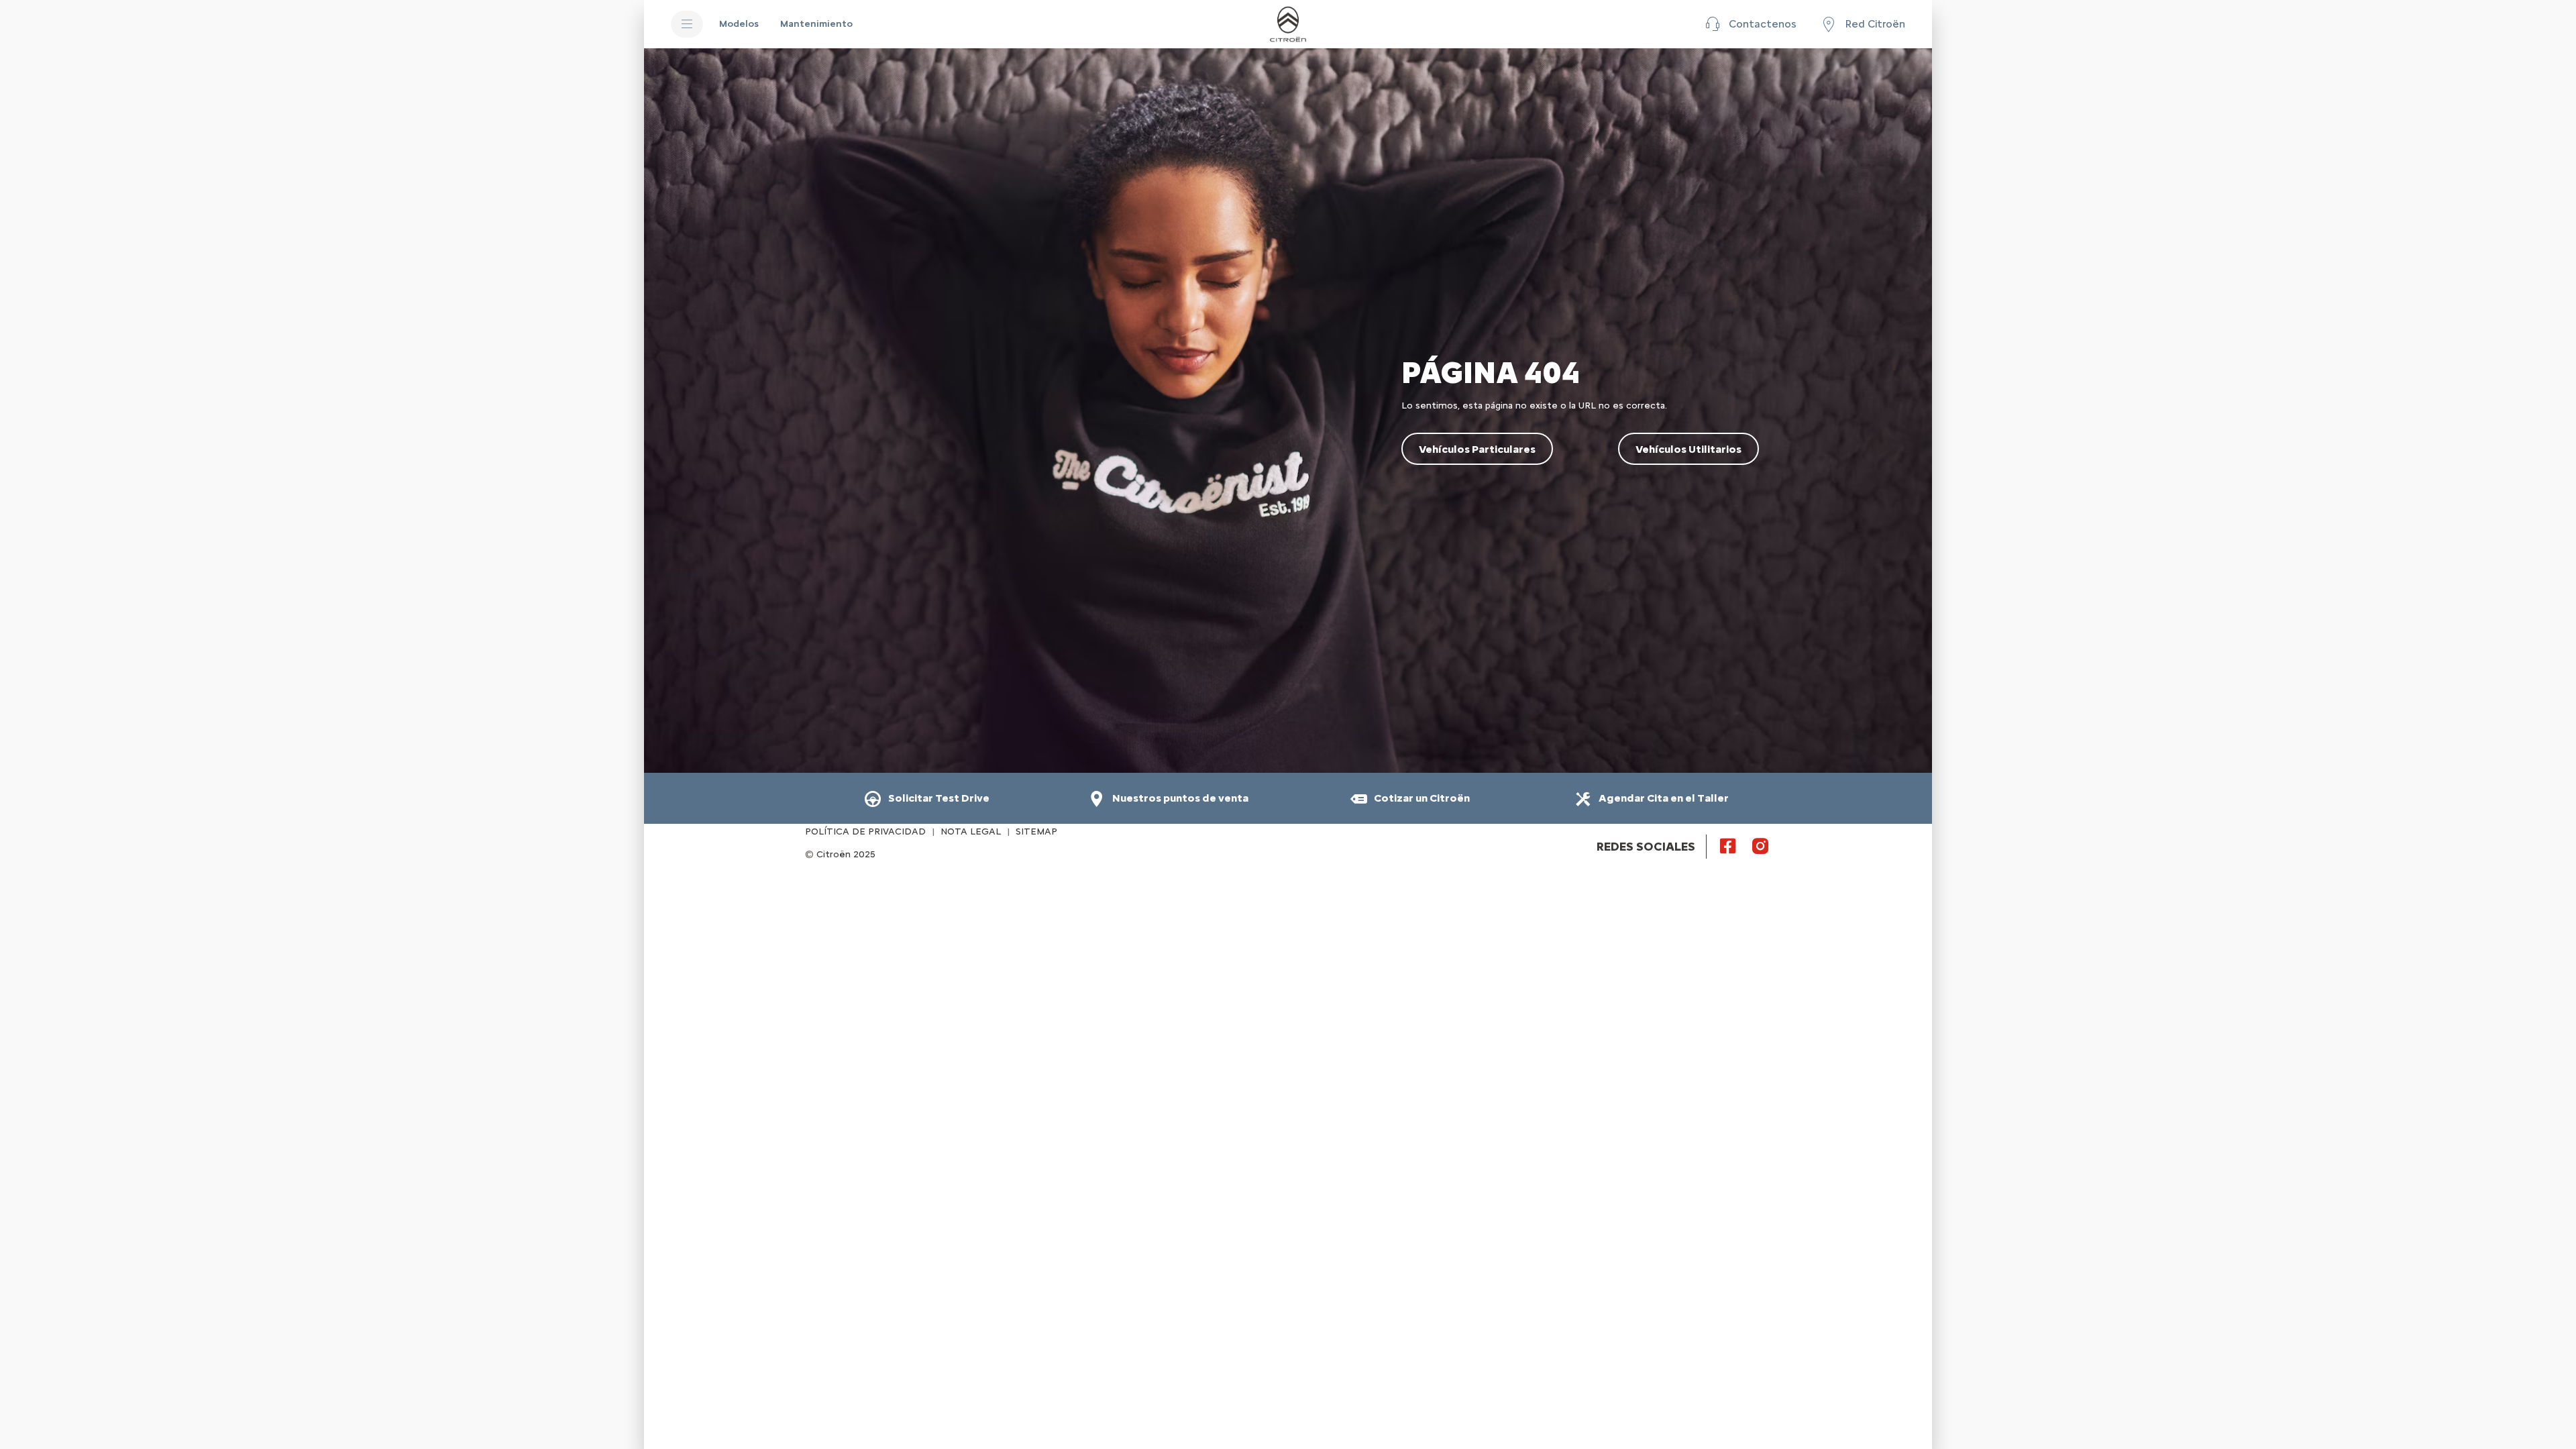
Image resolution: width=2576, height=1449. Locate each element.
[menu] (687, 24)
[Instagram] (1760, 845)
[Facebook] (1728, 845)
